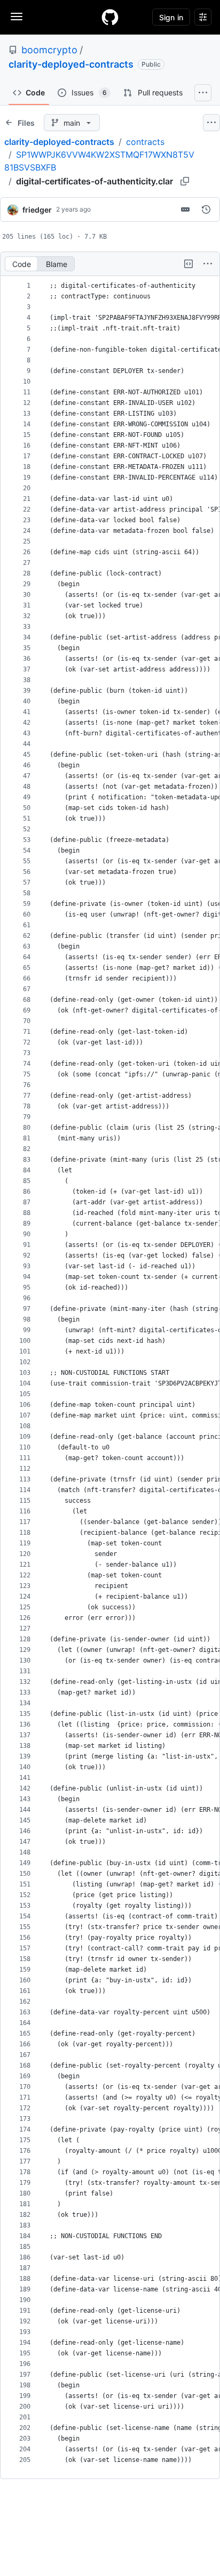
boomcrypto (49, 50)
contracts (145, 142)
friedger (37, 210)
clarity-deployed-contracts (71, 64)
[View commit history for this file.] (206, 209)
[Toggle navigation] (17, 17)
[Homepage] (110, 17)
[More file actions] (208, 264)
